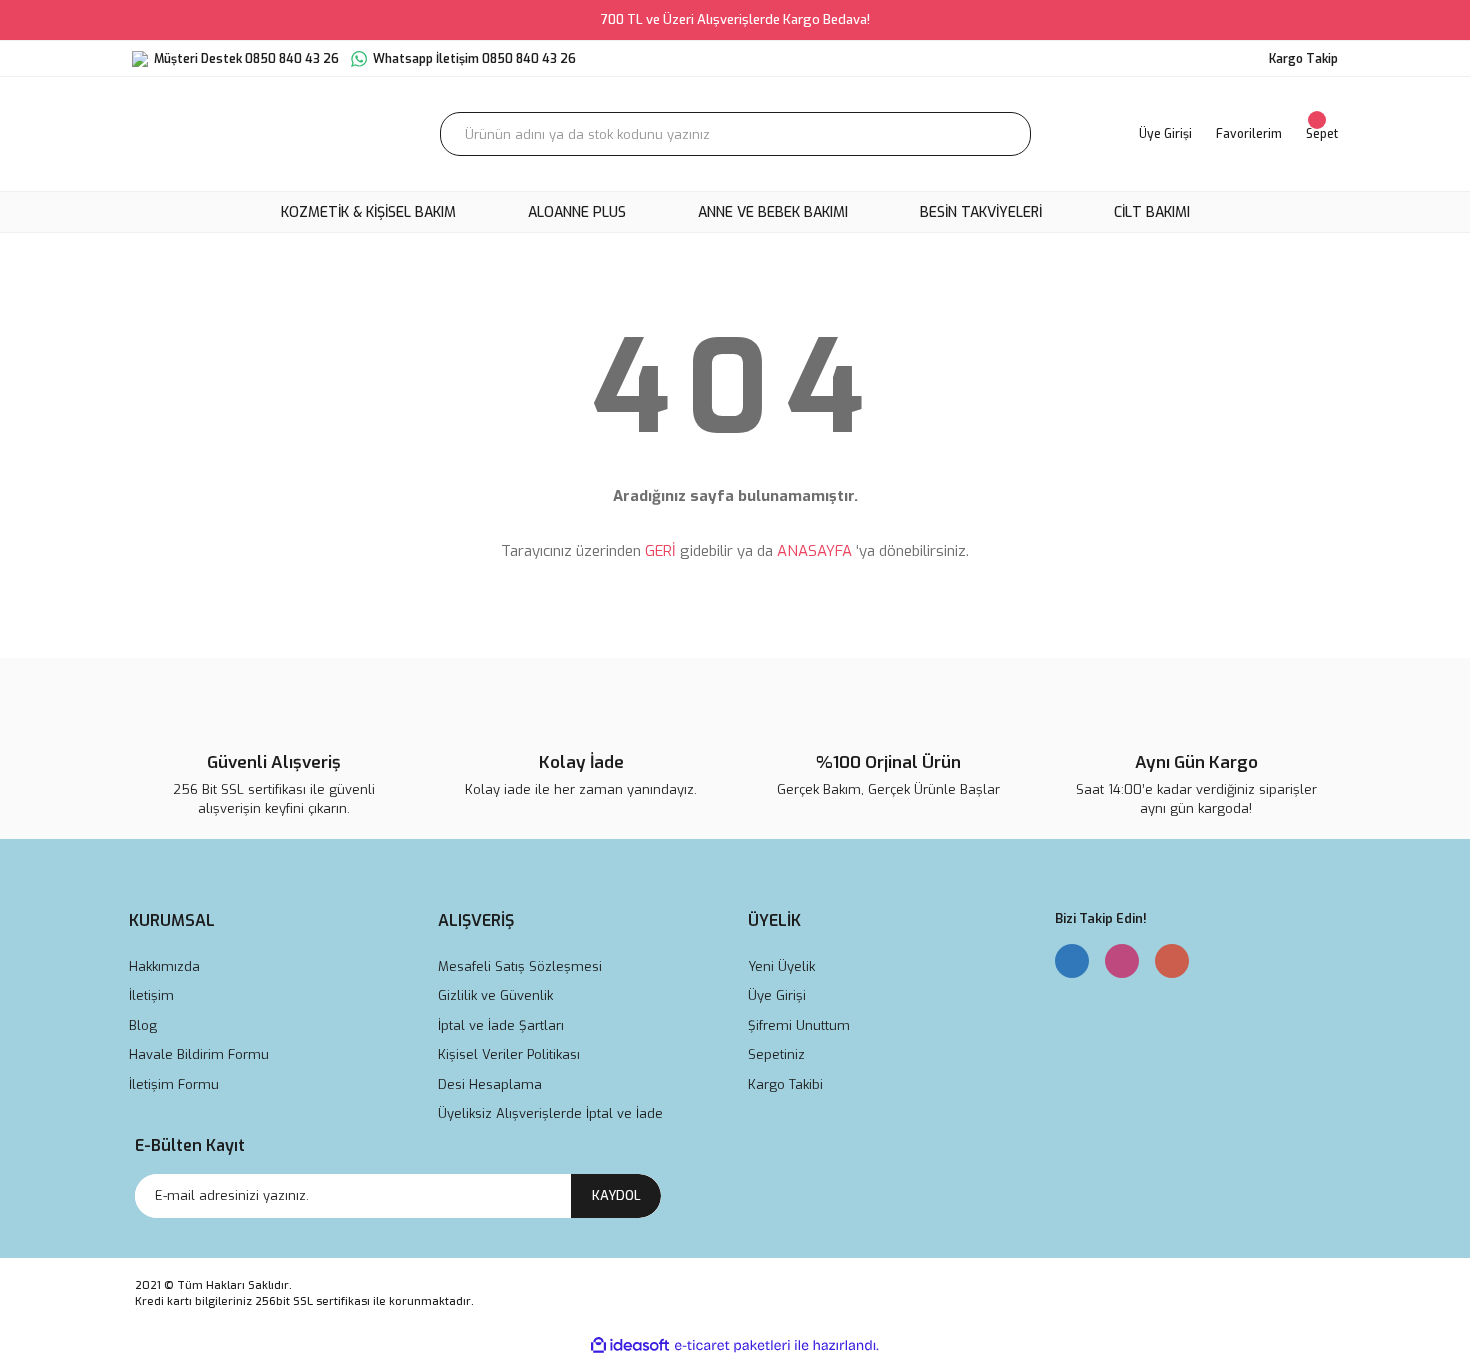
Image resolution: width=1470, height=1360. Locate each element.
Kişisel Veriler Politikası (509, 1054)
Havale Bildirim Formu (199, 1054)
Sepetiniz (776, 1054)
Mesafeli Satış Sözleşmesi (520, 966)
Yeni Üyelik (781, 966)
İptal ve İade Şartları (501, 1025)
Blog (143, 1025)
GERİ (660, 551)
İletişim (151, 995)
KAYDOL (616, 1195)
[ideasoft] (630, 1345)
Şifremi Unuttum (799, 1025)
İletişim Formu (174, 1084)
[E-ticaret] (732, 1345)
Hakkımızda (164, 966)
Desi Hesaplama (490, 1084)
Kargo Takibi (785, 1084)
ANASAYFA (814, 551)
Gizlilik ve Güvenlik (495, 995)
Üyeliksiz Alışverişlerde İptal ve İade (550, 1113)
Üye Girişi (777, 995)
